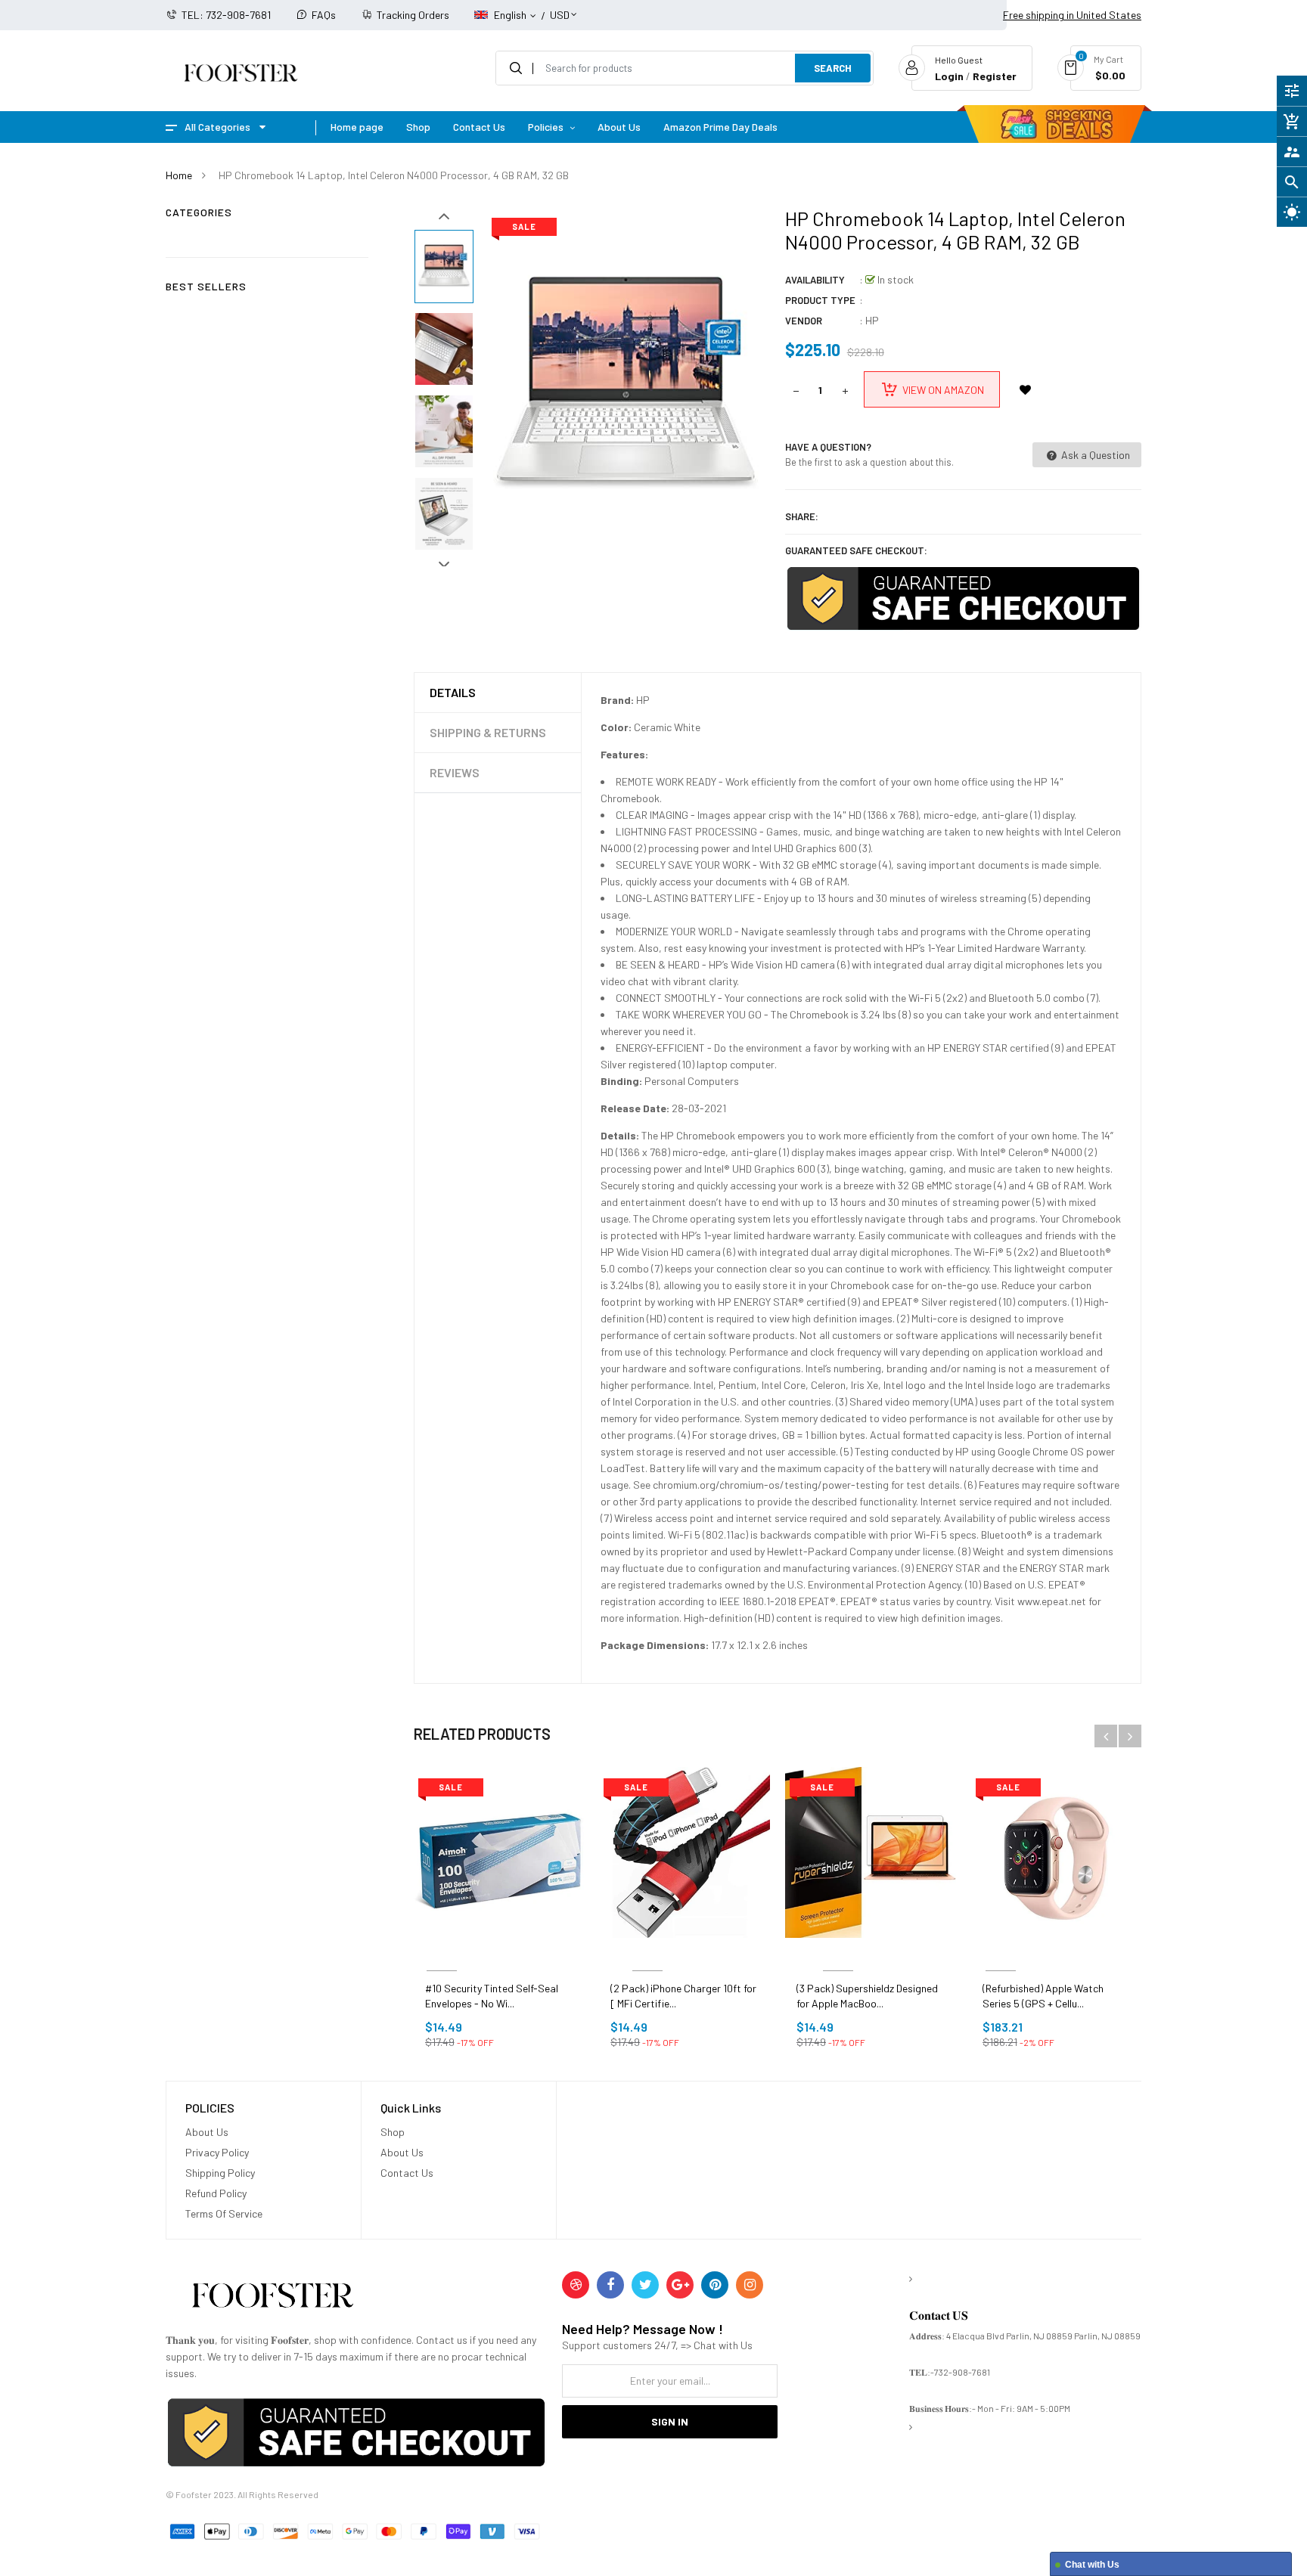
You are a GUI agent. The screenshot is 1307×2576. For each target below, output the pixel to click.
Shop (393, 2132)
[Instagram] (750, 2285)
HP (872, 320)
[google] (680, 2285)
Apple (1001, 1953)
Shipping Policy (220, 2173)
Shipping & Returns (488, 732)
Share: (802, 516)
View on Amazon (943, 390)
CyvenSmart (647, 1953)
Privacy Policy (217, 2152)
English (511, 15)
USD (560, 8)
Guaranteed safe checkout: (856, 550)
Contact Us (407, 2173)
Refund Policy (216, 2193)
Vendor (804, 321)
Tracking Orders (413, 15)
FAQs (324, 15)
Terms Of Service (224, 2213)
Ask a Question (1094, 455)
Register (995, 76)
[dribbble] (576, 2285)
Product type (820, 300)
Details (453, 692)
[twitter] (645, 2285)
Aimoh (442, 1953)
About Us (207, 2132)
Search (833, 68)
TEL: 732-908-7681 (226, 15)
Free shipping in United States (1072, 15)
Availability (815, 280)
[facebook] (610, 2285)
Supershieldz (838, 1953)
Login (949, 76)
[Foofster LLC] (272, 2298)
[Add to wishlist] (1026, 389)
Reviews (455, 772)
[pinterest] (715, 2285)
